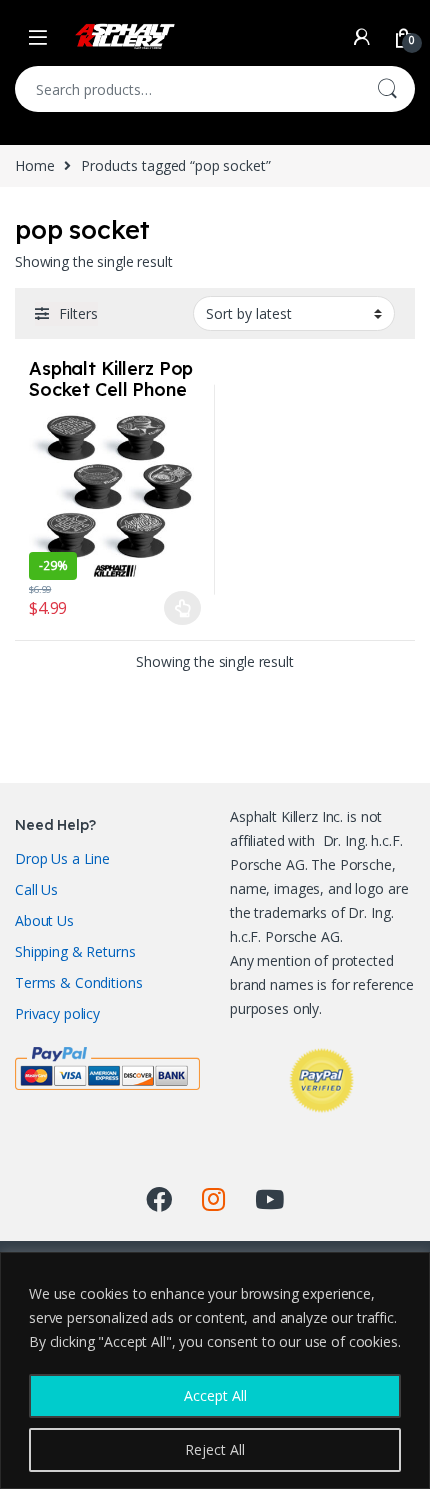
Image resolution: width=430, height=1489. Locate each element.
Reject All (215, 1449)
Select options (177, 608)
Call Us (36, 889)
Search (387, 89)
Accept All (215, 1395)
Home (34, 165)
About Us (44, 920)
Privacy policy (57, 1013)
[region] (215, 1370)
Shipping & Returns (75, 951)
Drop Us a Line (62, 858)
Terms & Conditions (78, 982)
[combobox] (187, 89)
